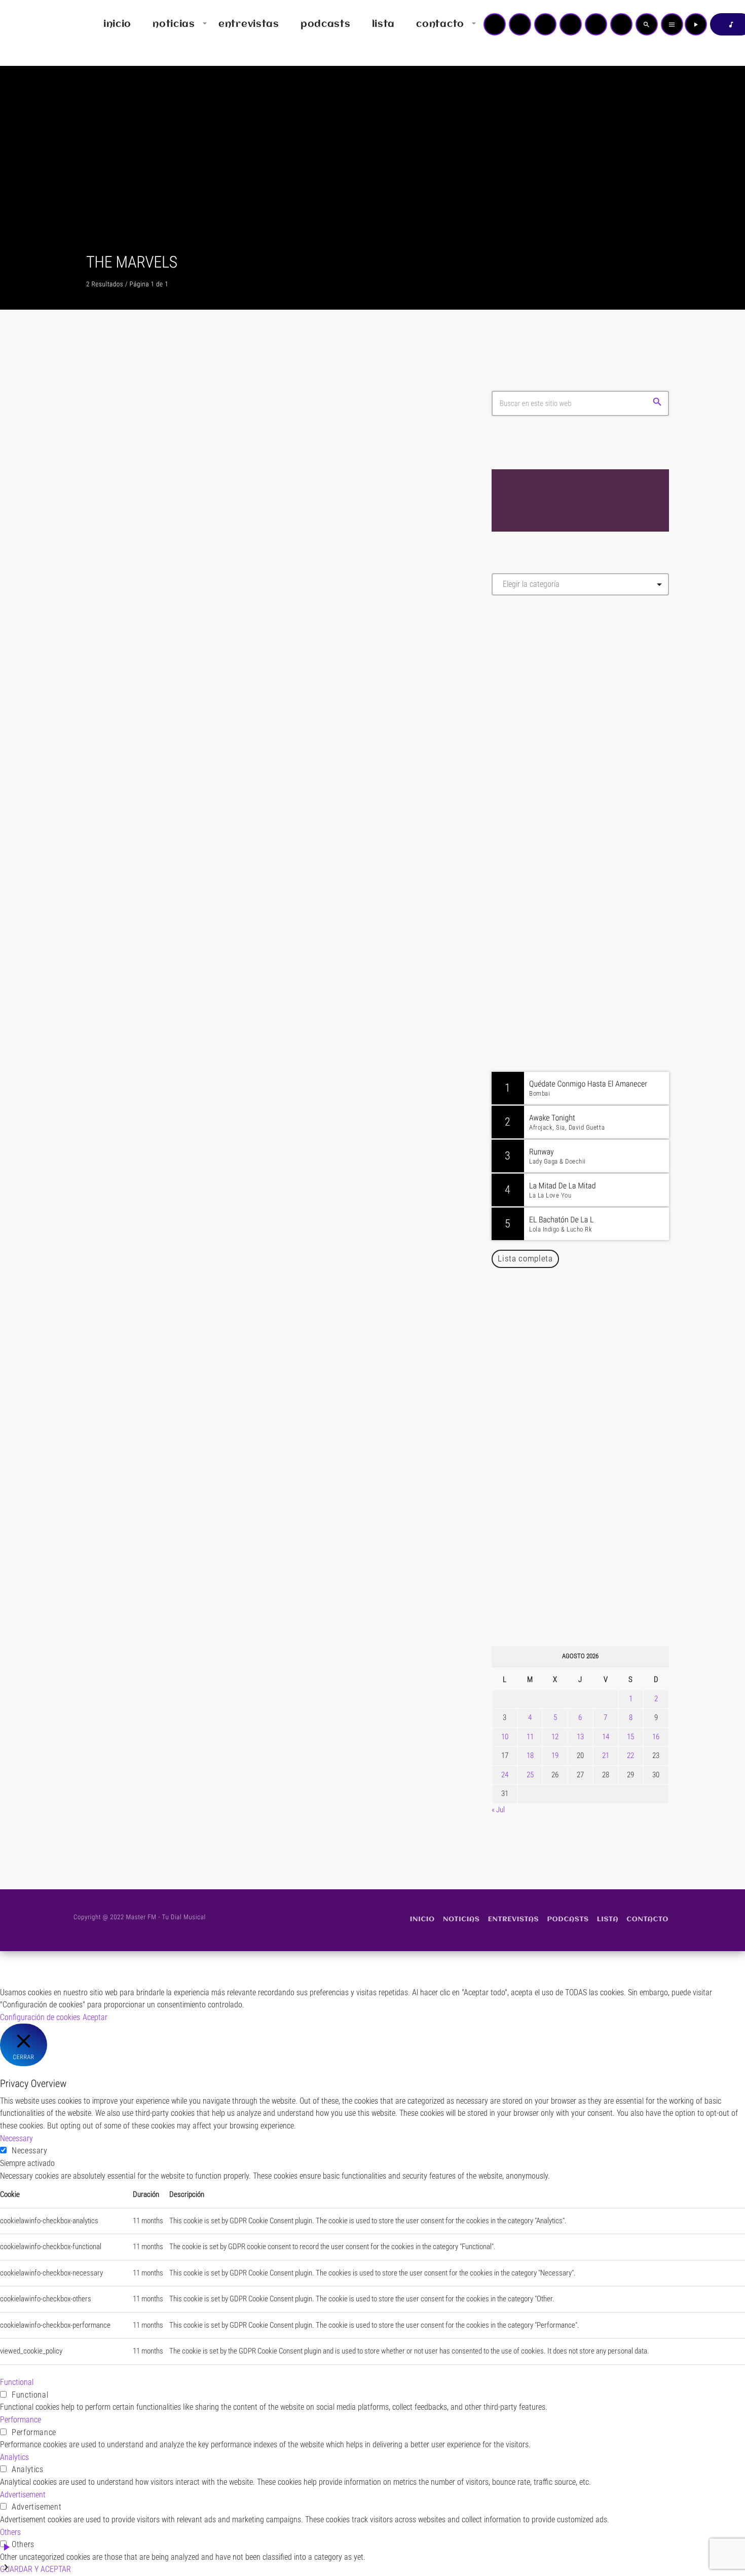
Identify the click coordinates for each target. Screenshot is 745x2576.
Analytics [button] (14, 2457)
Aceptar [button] (95, 2017)
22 (630, 1756)
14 (606, 1737)
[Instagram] (596, 24)
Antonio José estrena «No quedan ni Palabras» (595, 1588)
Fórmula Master (537, 713)
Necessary (30, 2151)
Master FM (522, 694)
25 (530, 1775)
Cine (113, 623)
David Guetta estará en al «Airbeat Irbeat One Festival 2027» (591, 1536)
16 (656, 1737)
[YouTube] (495, 24)
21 (606, 1756)
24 (505, 1775)
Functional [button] (17, 2382)
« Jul (498, 1810)
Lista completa (525, 1258)
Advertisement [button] (23, 2495)
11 (530, 1737)
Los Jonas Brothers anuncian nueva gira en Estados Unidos (594, 1484)
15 (630, 1737)
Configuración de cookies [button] (40, 2017)
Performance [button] (21, 2420)
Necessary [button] (16, 2138)
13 (580, 1737)
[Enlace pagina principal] (38, 24)
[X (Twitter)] (520, 24)
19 (555, 1756)
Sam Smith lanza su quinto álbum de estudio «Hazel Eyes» (595, 1433)
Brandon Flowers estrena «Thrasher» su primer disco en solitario (600, 1329)
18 (530, 1756)
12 (555, 1737)
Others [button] (10, 2532)
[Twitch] (545, 24)
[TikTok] (571, 24)
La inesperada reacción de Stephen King (227, 1056)
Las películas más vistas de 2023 (206, 645)
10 (505, 1737)
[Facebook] (621, 24)
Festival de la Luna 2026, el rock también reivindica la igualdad (588, 1381)
